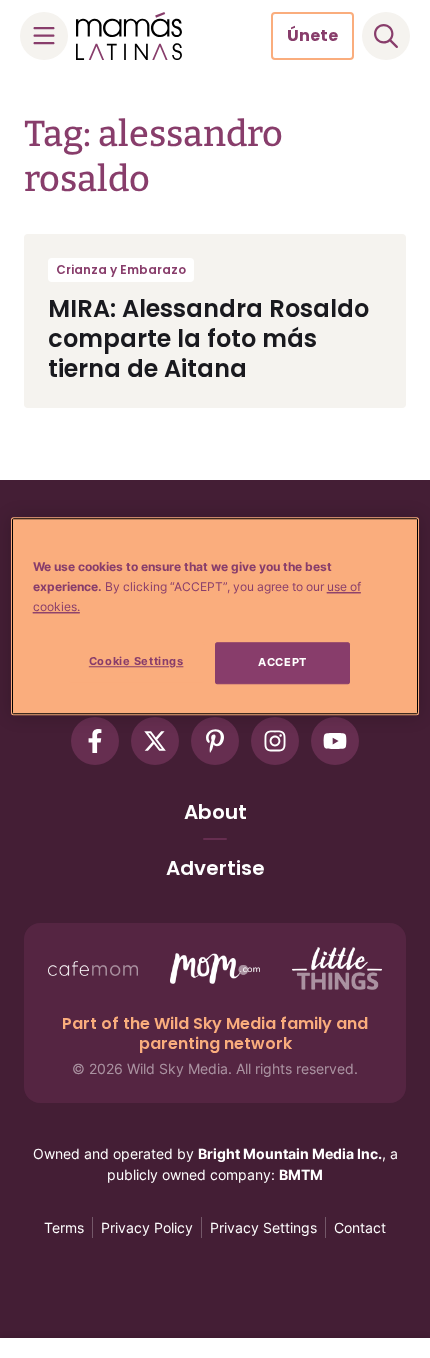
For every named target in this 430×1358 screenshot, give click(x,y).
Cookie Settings (136, 662)
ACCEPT (282, 663)
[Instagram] (275, 741)
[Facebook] (95, 741)
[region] (215, 616)
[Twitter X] (155, 741)
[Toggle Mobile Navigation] (44, 36)
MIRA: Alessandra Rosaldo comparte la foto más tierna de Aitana (208, 338)
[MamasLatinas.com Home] (129, 36)
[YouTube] (335, 741)
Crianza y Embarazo (121, 269)
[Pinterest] (215, 741)
